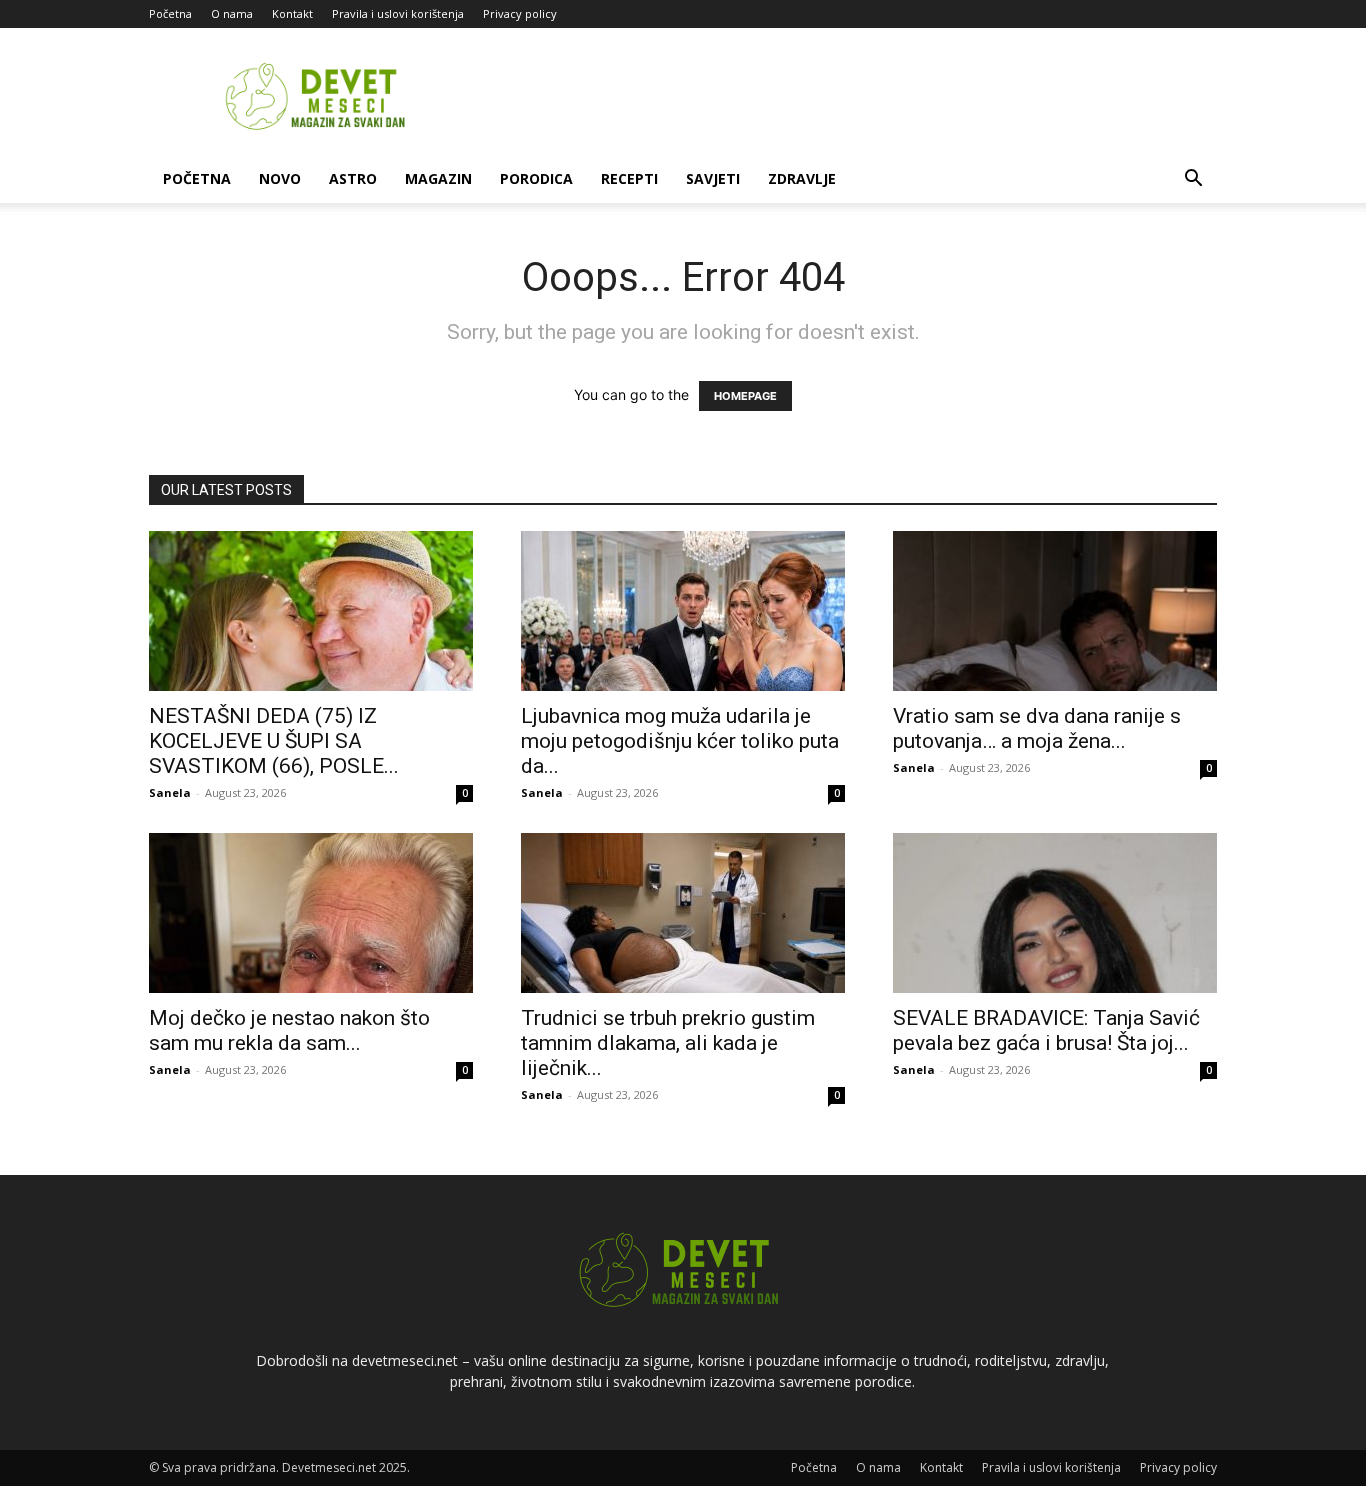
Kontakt (292, 13)
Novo (280, 178)
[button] (1193, 180)
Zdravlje (802, 178)
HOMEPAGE (745, 396)
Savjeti (713, 178)
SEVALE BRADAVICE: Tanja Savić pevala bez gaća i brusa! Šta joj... (1046, 1030)
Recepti (629, 178)
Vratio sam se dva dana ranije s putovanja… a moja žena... (1037, 728)
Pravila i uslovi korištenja (398, 13)
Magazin (438, 178)
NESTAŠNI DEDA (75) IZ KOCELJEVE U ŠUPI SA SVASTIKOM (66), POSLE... (274, 741)
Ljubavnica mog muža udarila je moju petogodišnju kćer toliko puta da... (680, 741)
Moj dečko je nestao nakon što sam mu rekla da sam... (289, 1030)
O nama (232, 13)
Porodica (536, 178)
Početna (170, 13)
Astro (353, 178)
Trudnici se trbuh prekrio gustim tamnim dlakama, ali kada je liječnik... (668, 1043)
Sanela (170, 792)
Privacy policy (520, 13)
